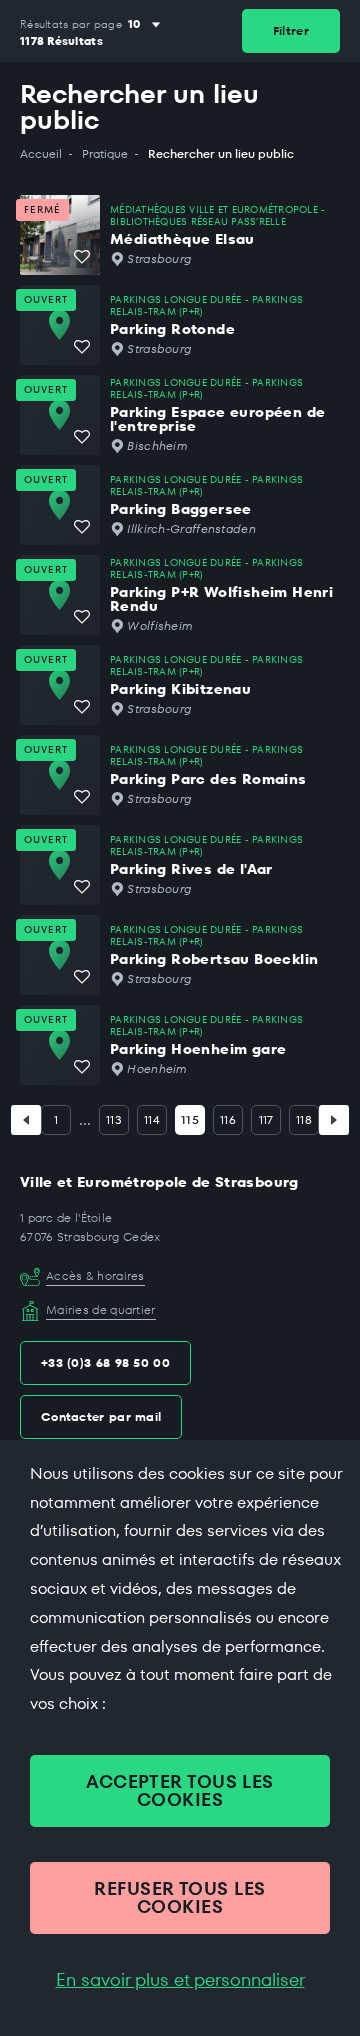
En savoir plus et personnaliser (180, 1980)
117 (266, 1119)
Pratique (105, 154)
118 (304, 1119)
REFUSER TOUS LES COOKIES (179, 1897)
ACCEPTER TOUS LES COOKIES (180, 1790)
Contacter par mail (101, 1416)
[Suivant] (334, 1120)
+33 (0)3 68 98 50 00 (105, 1362)
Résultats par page (71, 24)
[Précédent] (26, 1120)
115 (190, 1119)
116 (228, 1119)
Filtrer (291, 30)
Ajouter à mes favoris (82, 257)
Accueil (41, 154)
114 (152, 1119)
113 (114, 1119)
